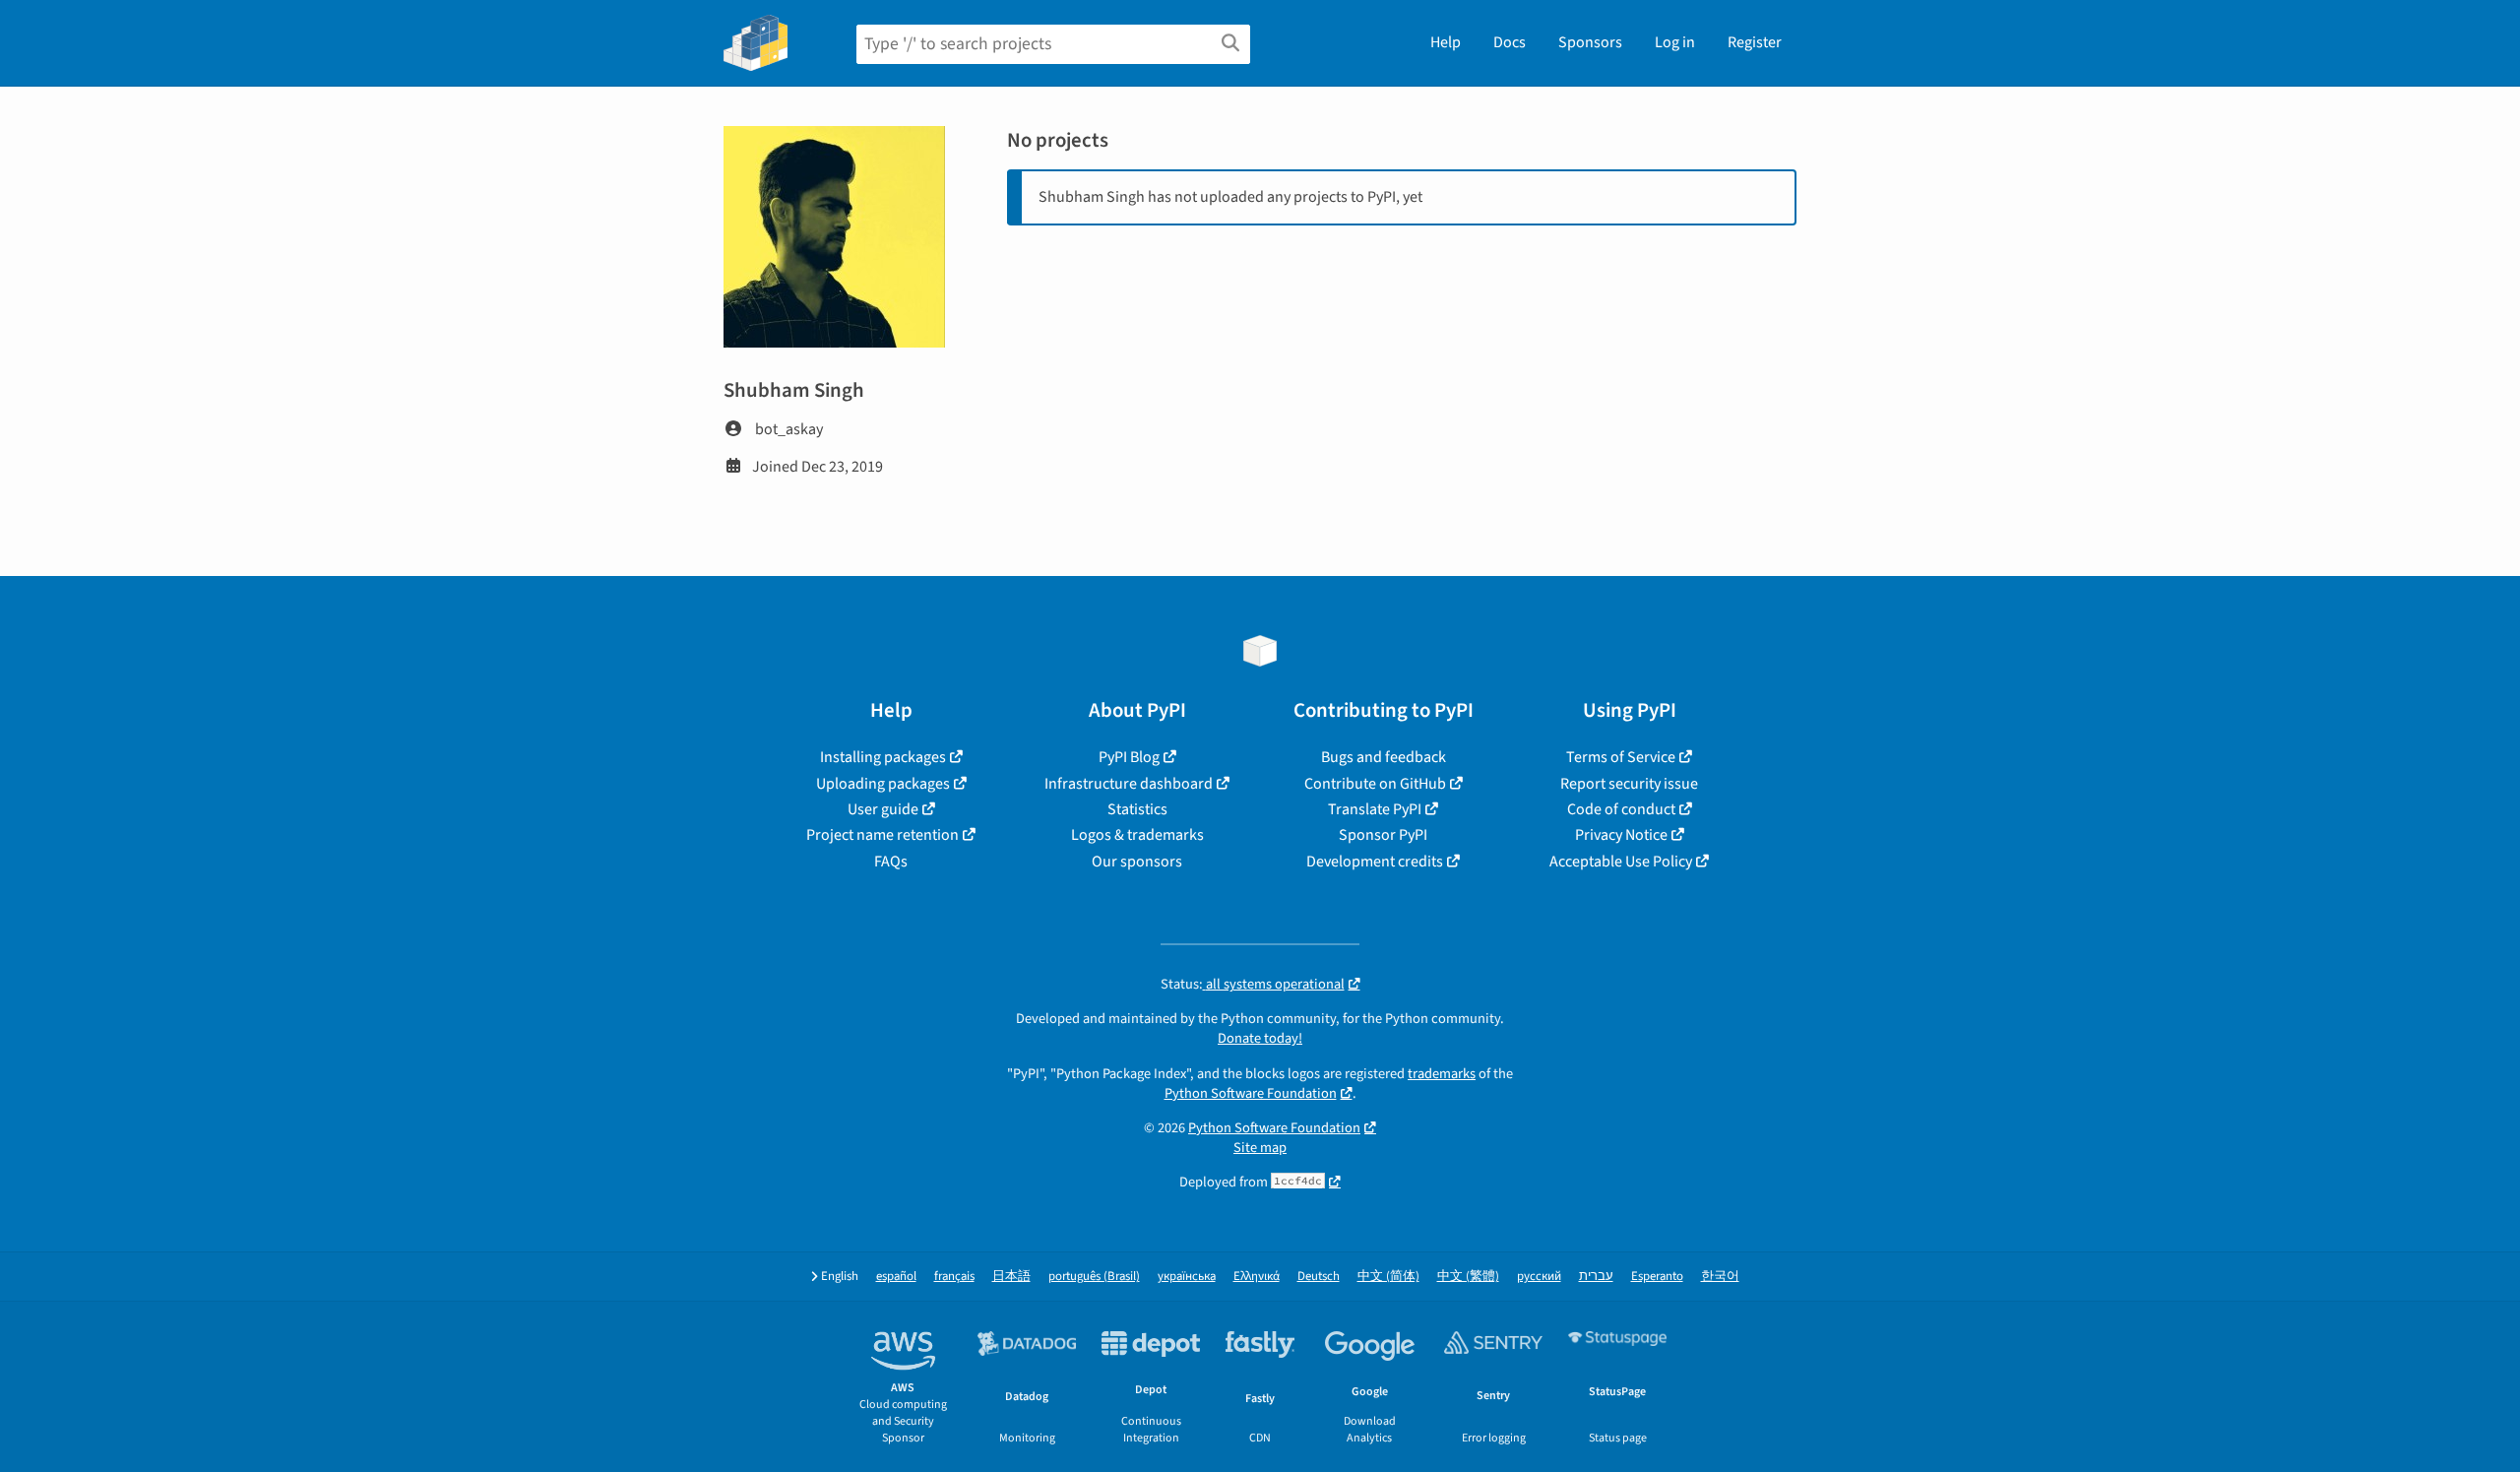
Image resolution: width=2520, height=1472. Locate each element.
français (954, 1277)
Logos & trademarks (1137, 835)
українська (1187, 1277)
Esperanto (1657, 1277)
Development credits (1375, 862)
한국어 (1720, 1277)
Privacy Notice (1621, 835)
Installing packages (883, 757)
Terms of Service (1621, 757)
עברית (1596, 1277)
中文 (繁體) (1468, 1277)
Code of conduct (1621, 809)
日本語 (1011, 1277)
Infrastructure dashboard (1129, 784)
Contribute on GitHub (1375, 784)
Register (1755, 42)
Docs (1510, 42)
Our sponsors (1137, 862)
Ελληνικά (1257, 1277)
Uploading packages (883, 784)
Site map (1260, 1148)
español (896, 1277)
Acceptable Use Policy (1621, 862)
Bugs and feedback (1384, 757)
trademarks (1442, 1074)
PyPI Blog (1129, 757)
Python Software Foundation (1251, 1093)
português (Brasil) (1094, 1277)
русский (1539, 1277)
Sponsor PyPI (1383, 835)
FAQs (891, 862)
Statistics (1137, 809)
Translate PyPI (1375, 809)
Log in (1675, 42)
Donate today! (1260, 1038)
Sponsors (1590, 42)
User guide (883, 809)
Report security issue (1629, 784)
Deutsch (1319, 1277)
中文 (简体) (1388, 1277)
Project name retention (882, 835)
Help (1446, 42)
